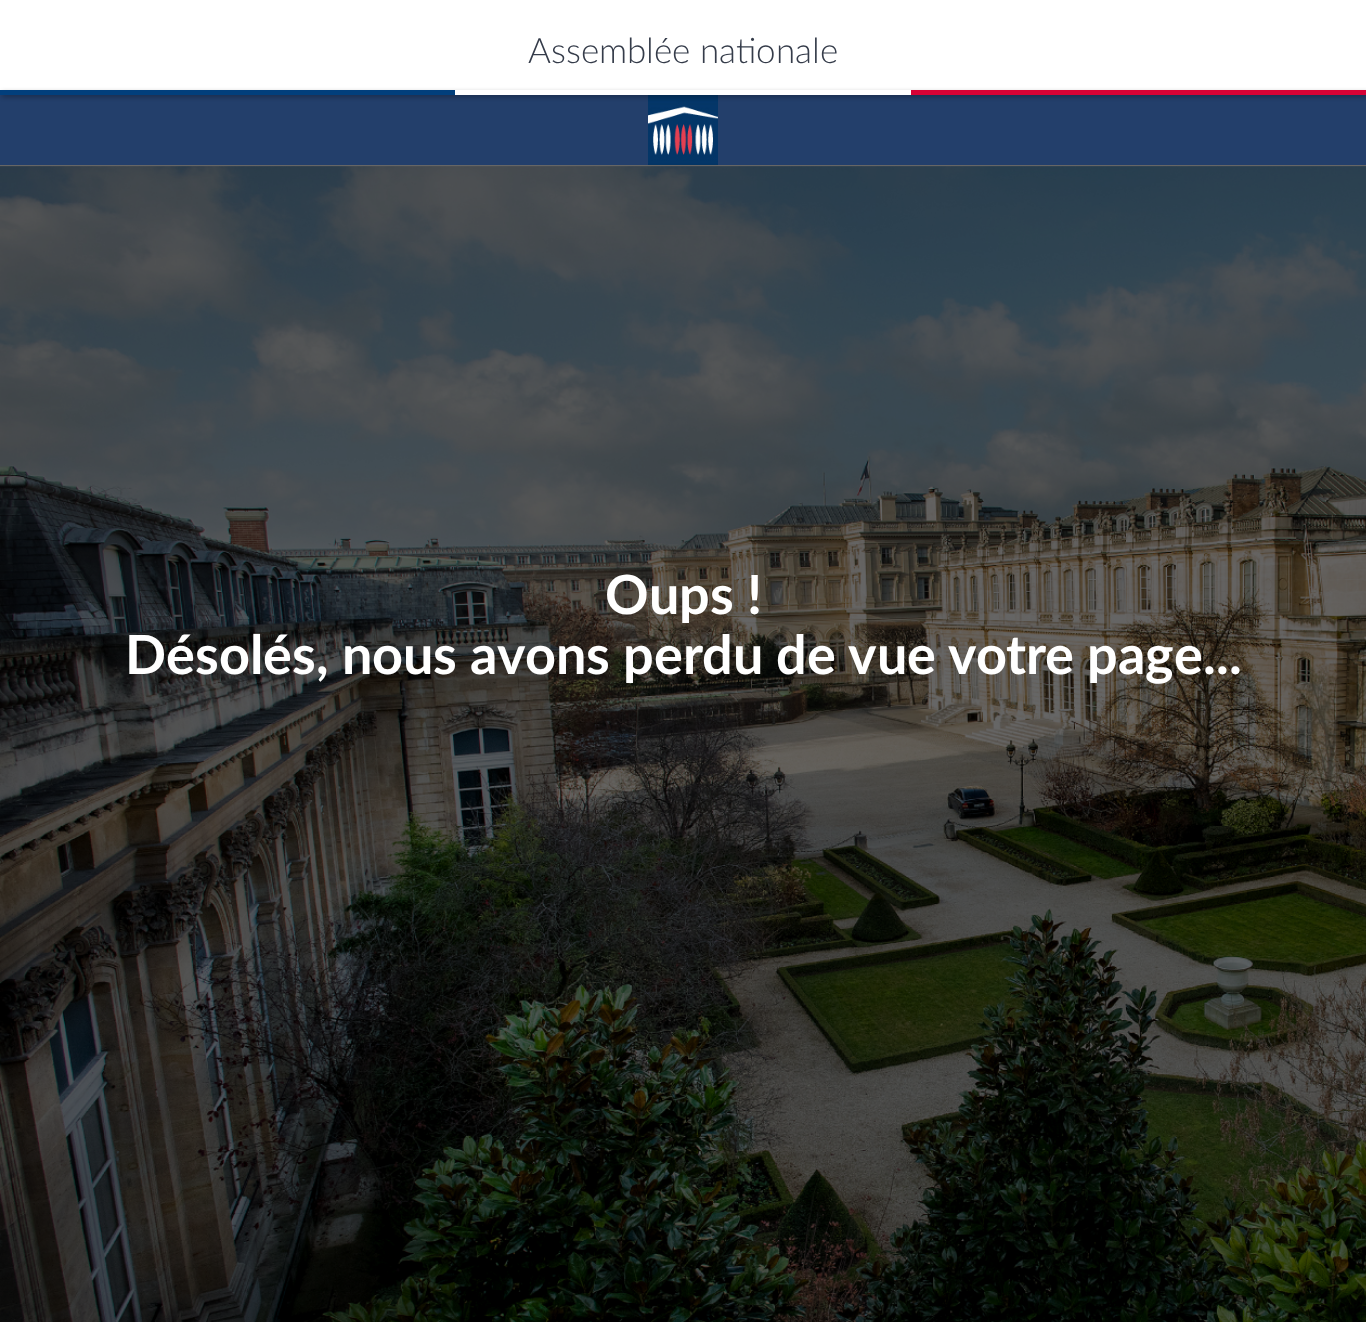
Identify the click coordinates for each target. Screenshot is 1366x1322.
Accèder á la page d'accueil (683, 123)
